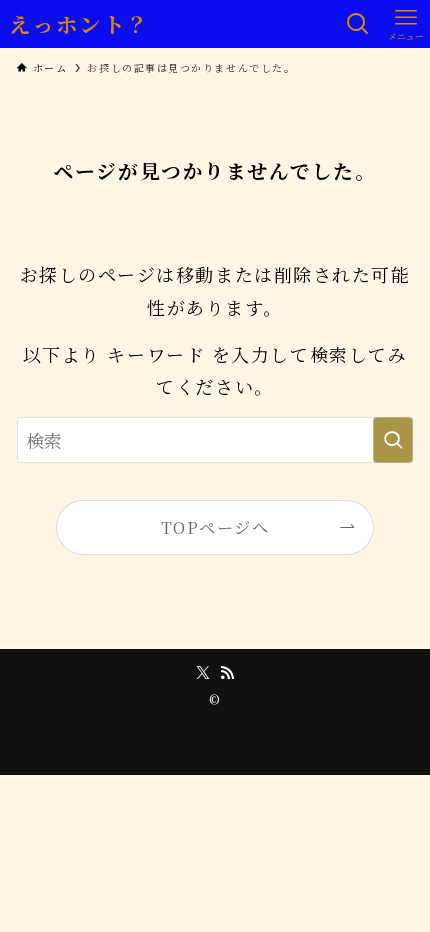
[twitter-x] (203, 673)
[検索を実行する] (393, 440)
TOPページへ (215, 527)
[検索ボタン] (358, 24)
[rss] (227, 673)
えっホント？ (79, 24)
